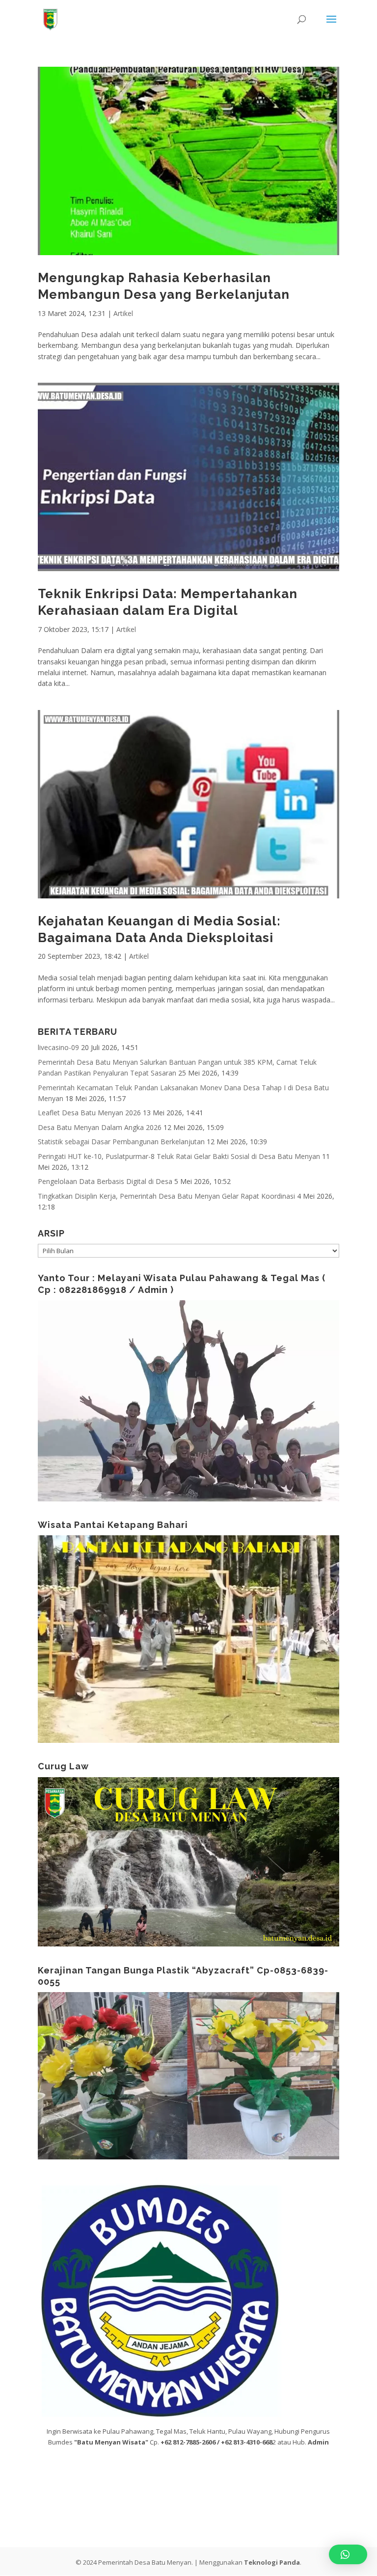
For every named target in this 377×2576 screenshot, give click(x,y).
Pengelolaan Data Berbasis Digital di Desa (105, 1181)
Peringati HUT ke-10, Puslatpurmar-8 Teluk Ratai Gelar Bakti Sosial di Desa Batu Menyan (179, 1156)
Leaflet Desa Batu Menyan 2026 (89, 1113)
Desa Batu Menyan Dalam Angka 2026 (100, 1127)
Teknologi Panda (272, 2562)
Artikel (123, 313)
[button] (348, 2554)
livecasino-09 (58, 1047)
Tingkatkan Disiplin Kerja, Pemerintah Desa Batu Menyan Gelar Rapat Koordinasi (166, 1196)
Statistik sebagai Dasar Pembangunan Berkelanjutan (121, 1142)
